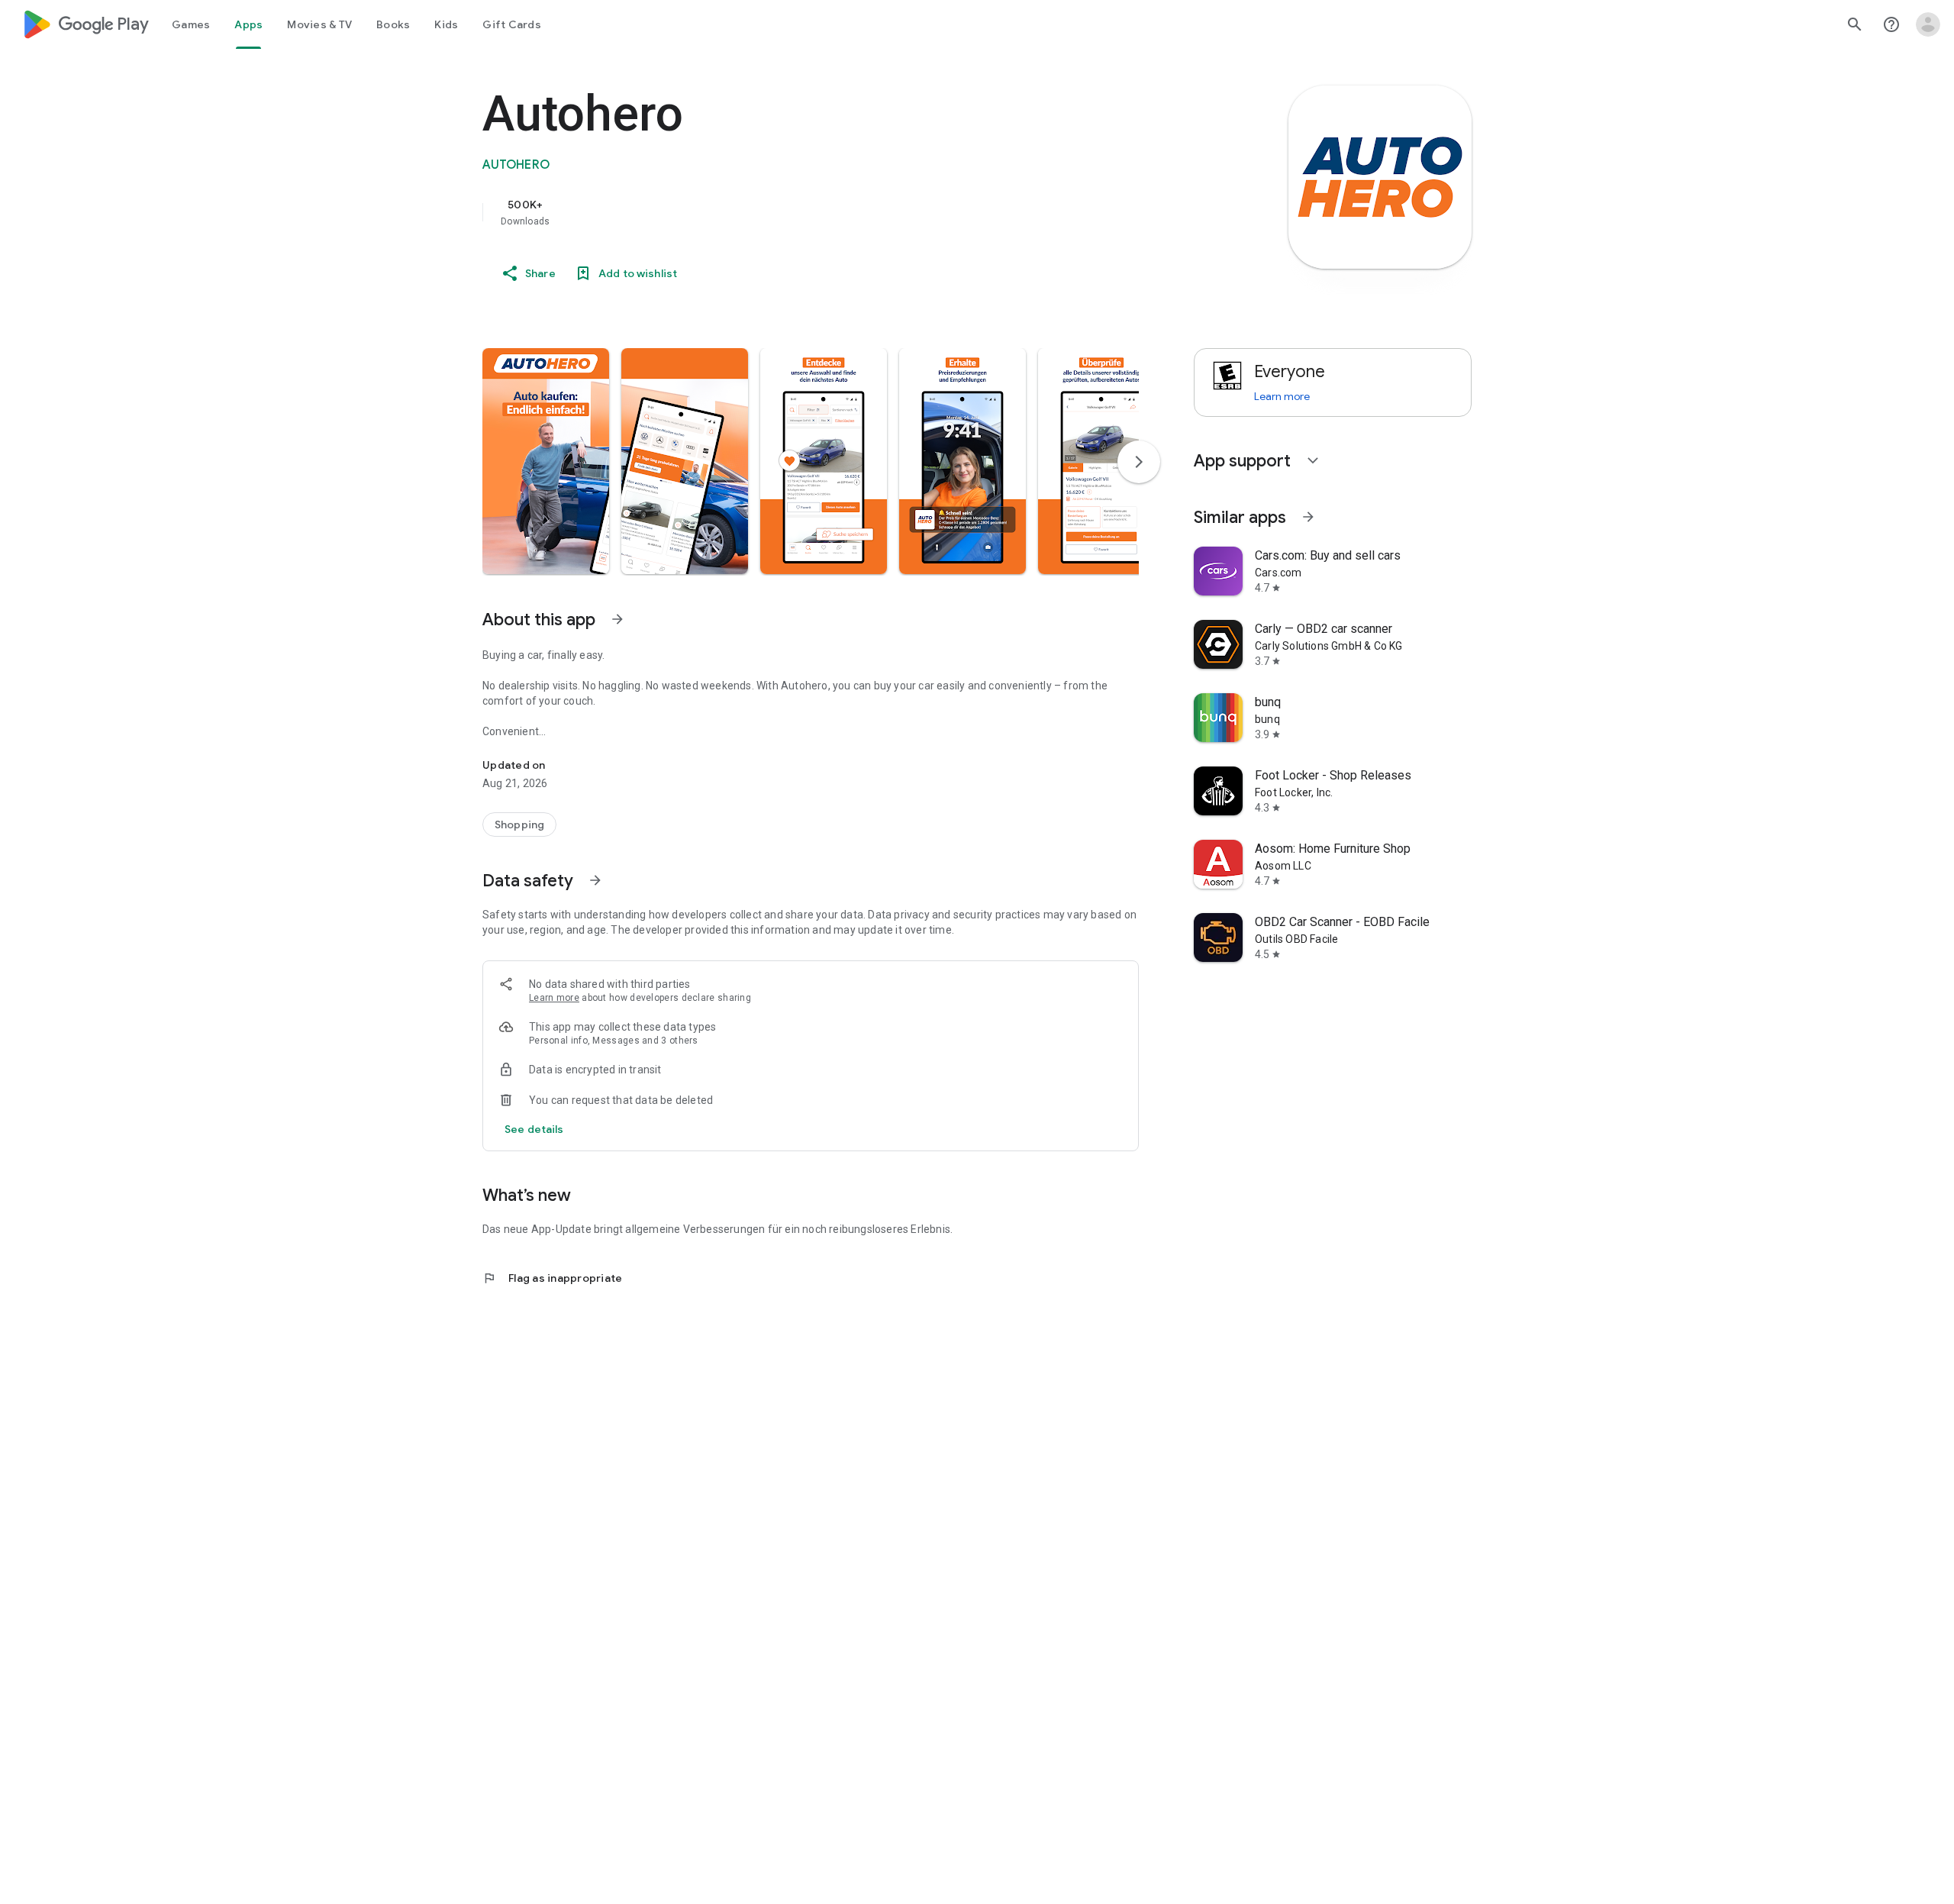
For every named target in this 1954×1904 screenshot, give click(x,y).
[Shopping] (519, 825)
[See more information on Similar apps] (1308, 517)
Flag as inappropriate (552, 1278)
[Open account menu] (1928, 24)
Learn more (554, 998)
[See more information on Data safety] (595, 880)
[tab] (191, 24)
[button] (546, 461)
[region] (788, 212)
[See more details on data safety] (534, 1129)
